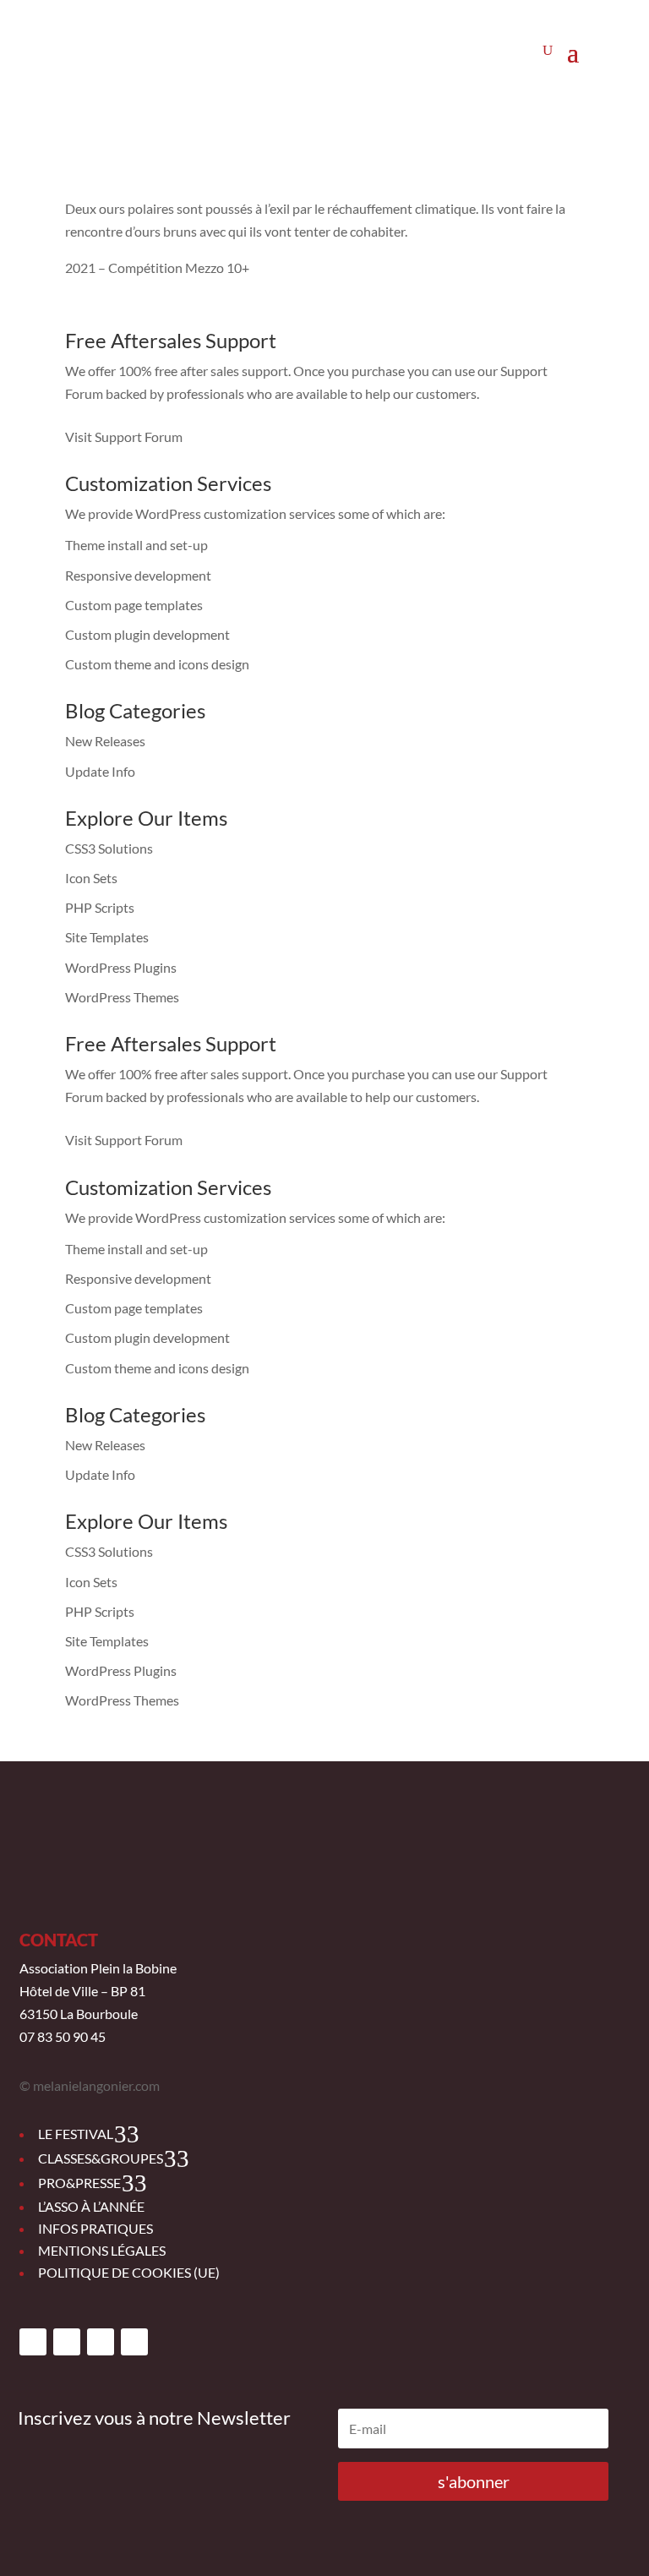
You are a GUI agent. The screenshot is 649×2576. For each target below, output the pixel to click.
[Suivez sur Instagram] (67, 2342)
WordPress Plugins (121, 967)
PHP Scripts (100, 907)
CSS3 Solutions (109, 848)
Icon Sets (91, 878)
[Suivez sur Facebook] (33, 2342)
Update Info (100, 771)
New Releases (105, 741)
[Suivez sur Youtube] (101, 2342)
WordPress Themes (122, 997)
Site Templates (107, 937)
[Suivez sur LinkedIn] (134, 2342)
